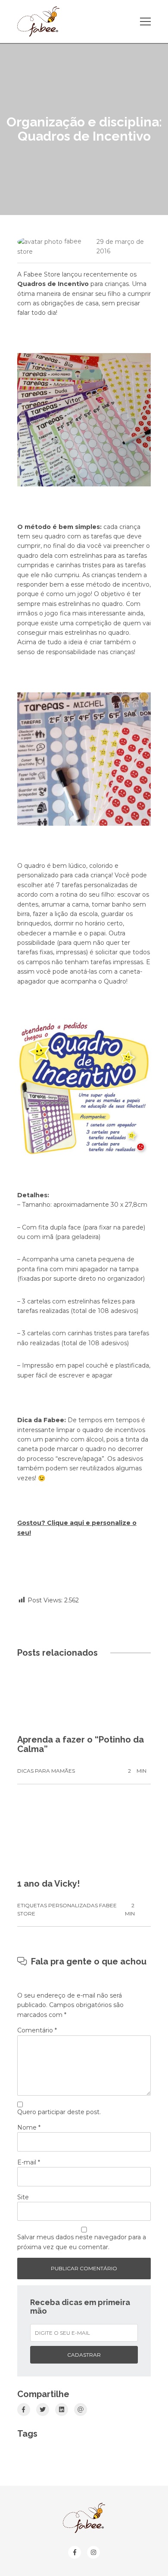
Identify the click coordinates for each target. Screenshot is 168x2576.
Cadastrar (84, 2355)
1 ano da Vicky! (48, 1884)
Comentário (37, 2030)
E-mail (29, 2162)
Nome (29, 2127)
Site (23, 2197)
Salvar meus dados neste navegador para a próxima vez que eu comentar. (82, 2242)
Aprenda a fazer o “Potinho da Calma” (81, 1744)
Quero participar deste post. (59, 2112)
